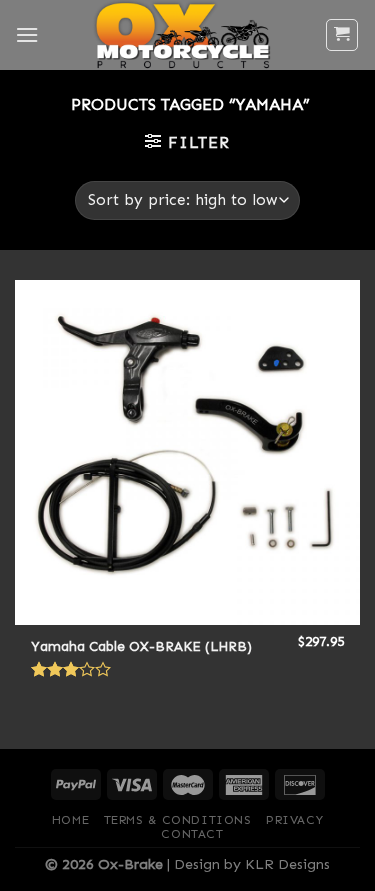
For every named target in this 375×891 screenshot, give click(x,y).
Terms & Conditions (178, 820)
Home (70, 820)
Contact (192, 834)
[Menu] (27, 34)
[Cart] (342, 35)
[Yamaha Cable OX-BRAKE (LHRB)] (187, 452)
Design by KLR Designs (252, 864)
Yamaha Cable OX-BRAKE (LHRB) (141, 646)
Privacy (294, 820)
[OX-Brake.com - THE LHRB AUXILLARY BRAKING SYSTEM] (181, 35)
